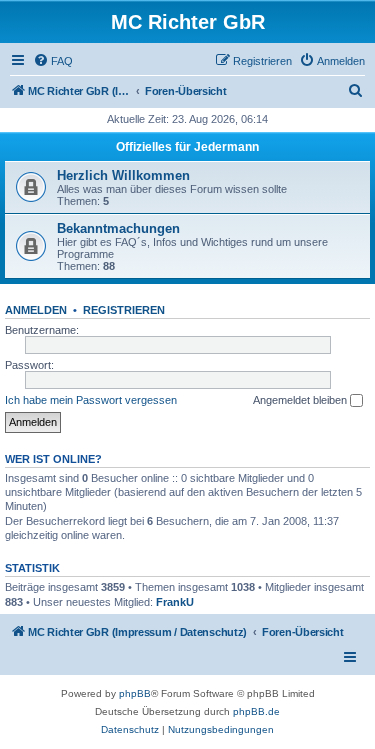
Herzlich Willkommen (123, 175)
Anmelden (36, 310)
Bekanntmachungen (118, 228)
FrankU (175, 602)
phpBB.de (256, 711)
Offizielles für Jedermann (187, 147)
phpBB (135, 693)
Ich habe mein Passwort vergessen (91, 400)
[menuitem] (53, 61)
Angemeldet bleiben (301, 400)
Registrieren (124, 310)
